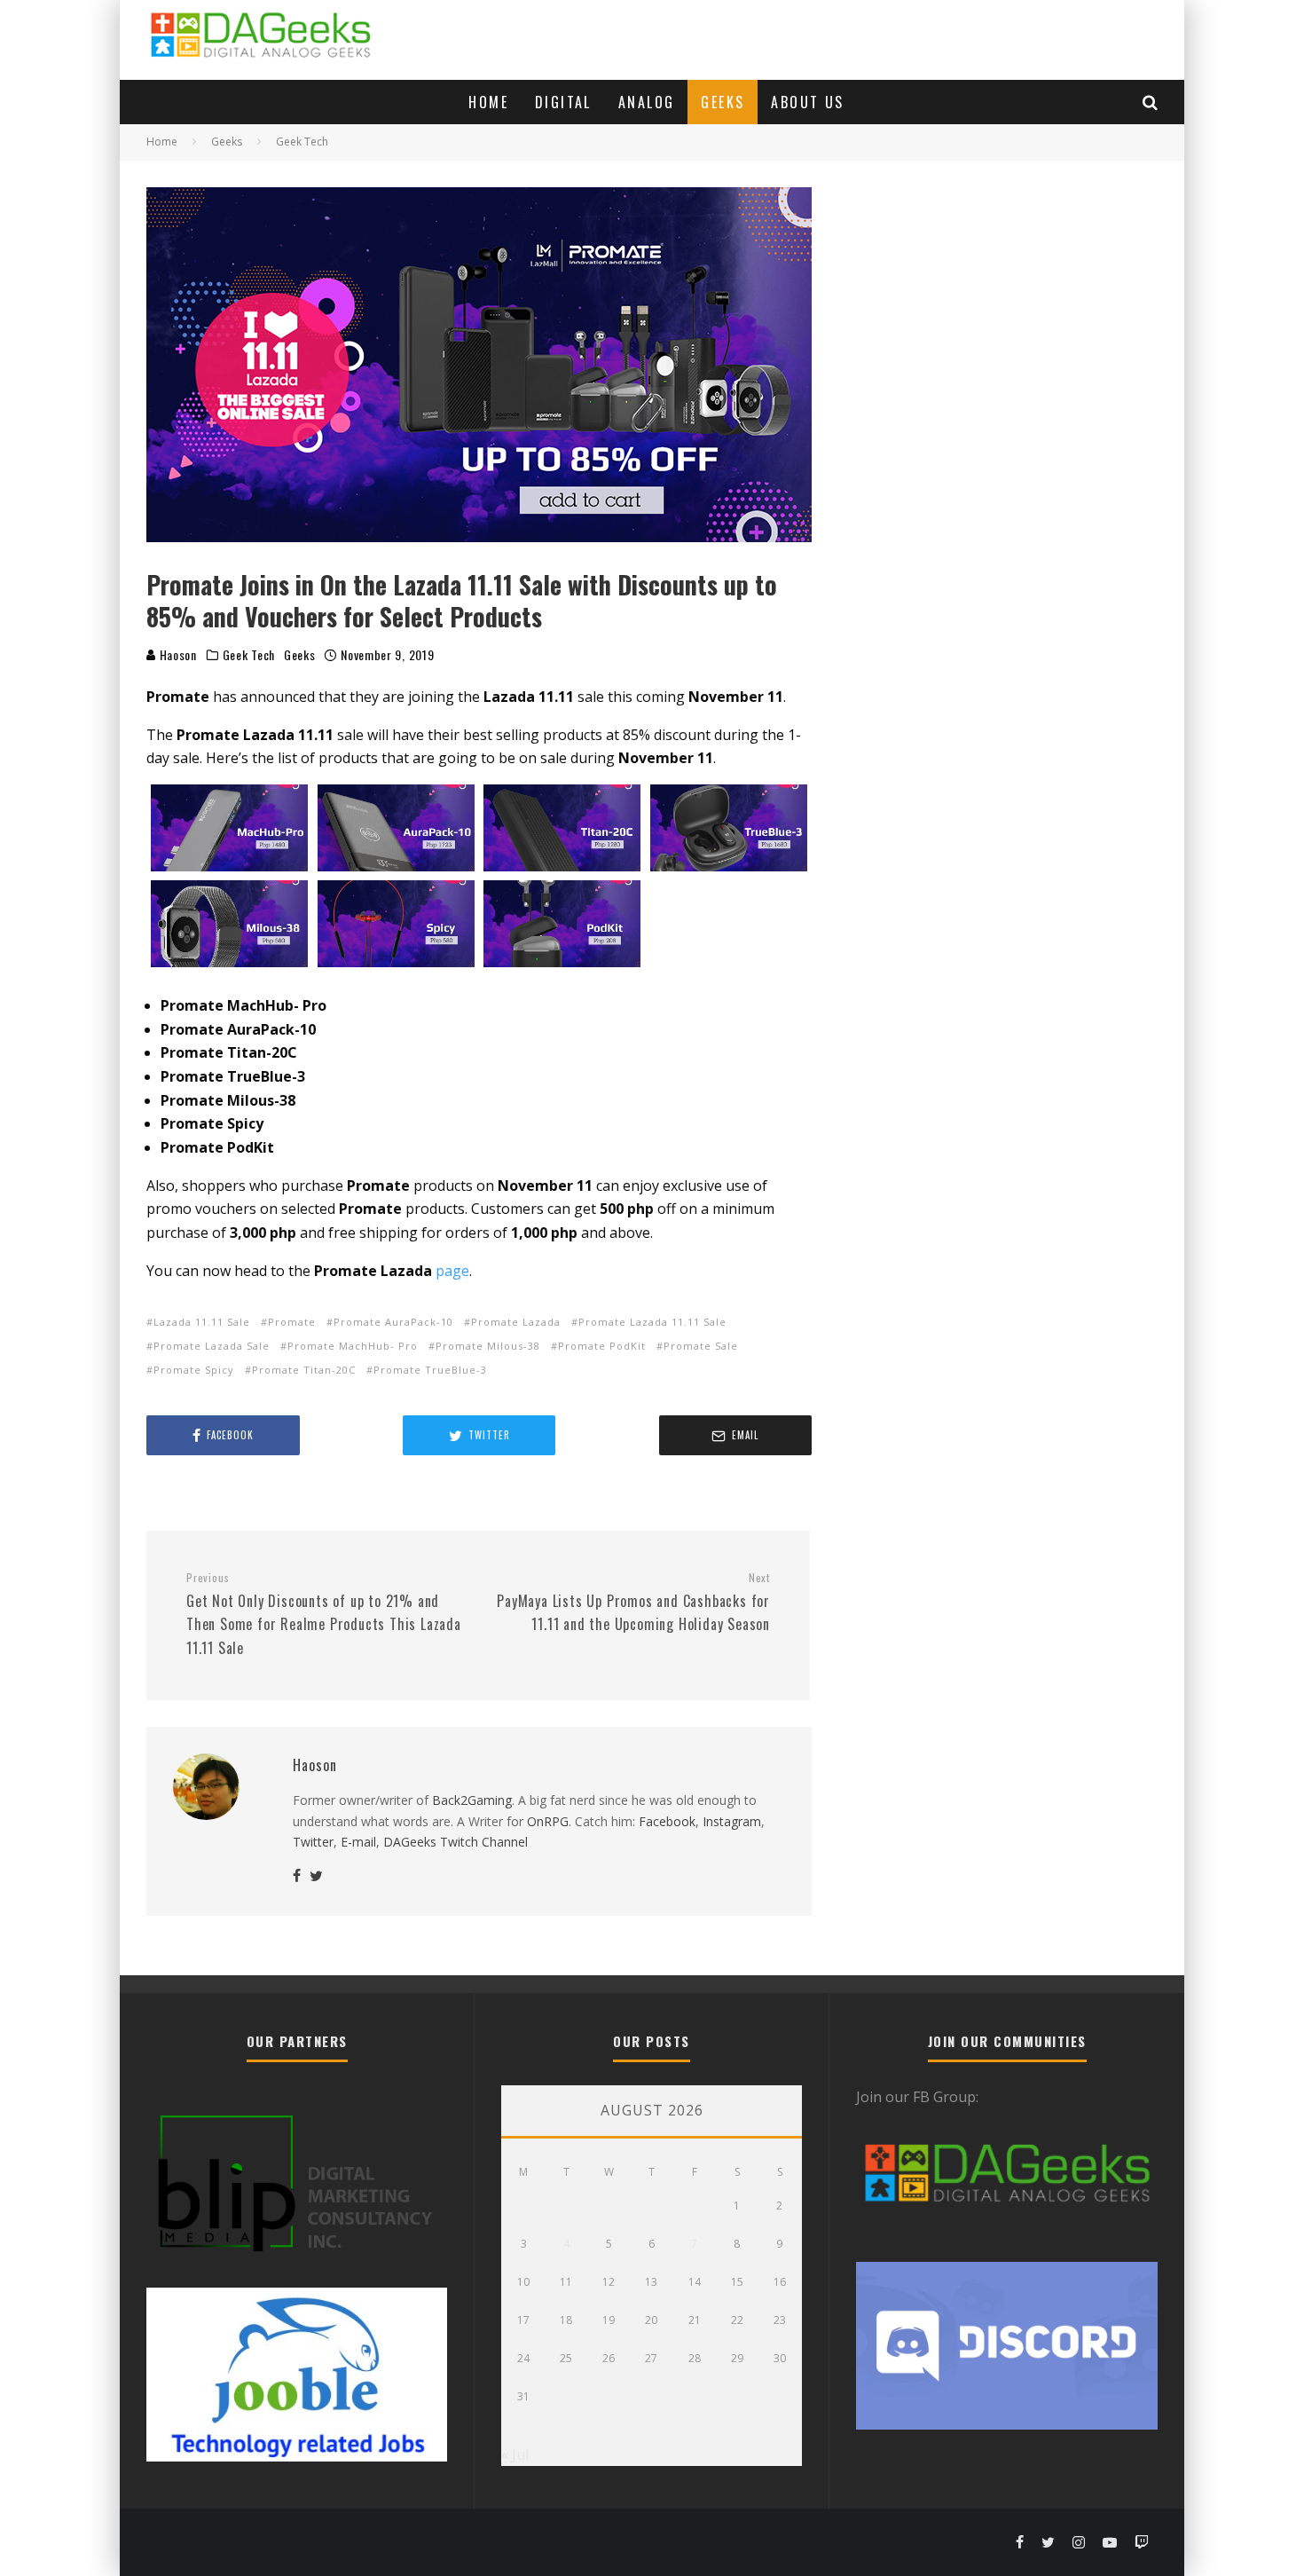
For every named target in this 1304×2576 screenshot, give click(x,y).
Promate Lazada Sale (212, 1346)
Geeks (723, 102)
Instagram (732, 1821)
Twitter (313, 1842)
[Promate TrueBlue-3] (729, 828)
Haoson (177, 654)
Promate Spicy (194, 1370)
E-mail (358, 1842)
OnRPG (548, 1821)
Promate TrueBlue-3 (430, 1370)
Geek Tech (249, 655)
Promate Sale (701, 1346)
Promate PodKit (602, 1346)
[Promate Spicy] (397, 924)
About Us (807, 102)
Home (488, 102)
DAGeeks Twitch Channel (456, 1842)
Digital (563, 102)
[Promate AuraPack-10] (397, 828)
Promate (292, 1322)
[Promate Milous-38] (230, 924)
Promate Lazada (516, 1322)
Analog (646, 102)
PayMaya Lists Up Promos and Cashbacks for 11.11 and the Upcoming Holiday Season (633, 1603)
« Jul (515, 2454)
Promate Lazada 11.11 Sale (652, 1322)
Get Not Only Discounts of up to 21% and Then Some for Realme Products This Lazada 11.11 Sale (324, 1615)
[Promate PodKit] (562, 924)
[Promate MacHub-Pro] (230, 828)
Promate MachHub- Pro (353, 1346)
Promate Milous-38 (488, 1346)
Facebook (667, 1821)
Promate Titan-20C (304, 1370)
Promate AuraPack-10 (393, 1322)
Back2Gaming (472, 1800)
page (452, 1271)
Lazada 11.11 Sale (202, 1322)
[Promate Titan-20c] (562, 828)
